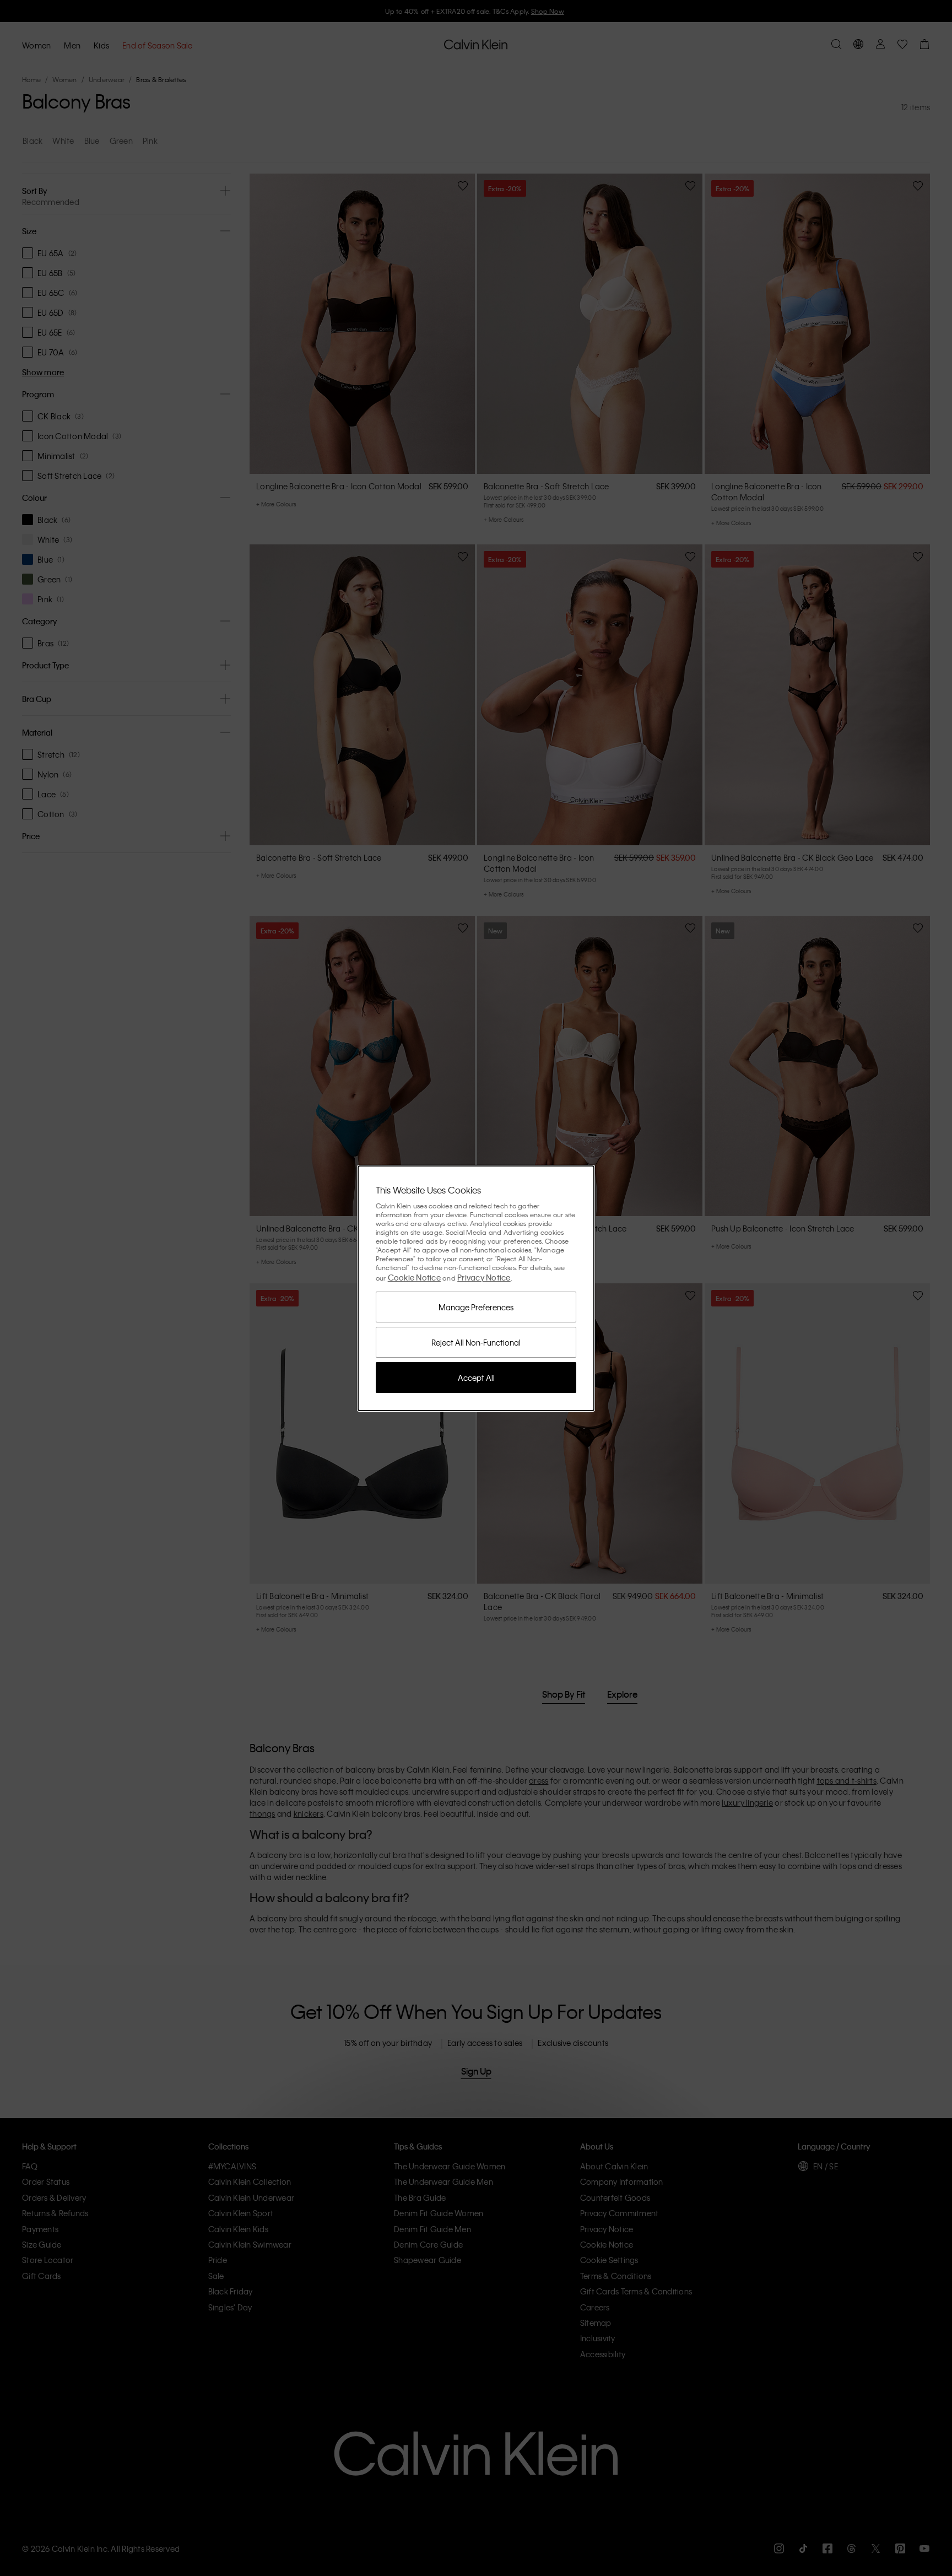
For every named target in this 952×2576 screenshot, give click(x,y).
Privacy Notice (484, 1277)
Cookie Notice (414, 1277)
